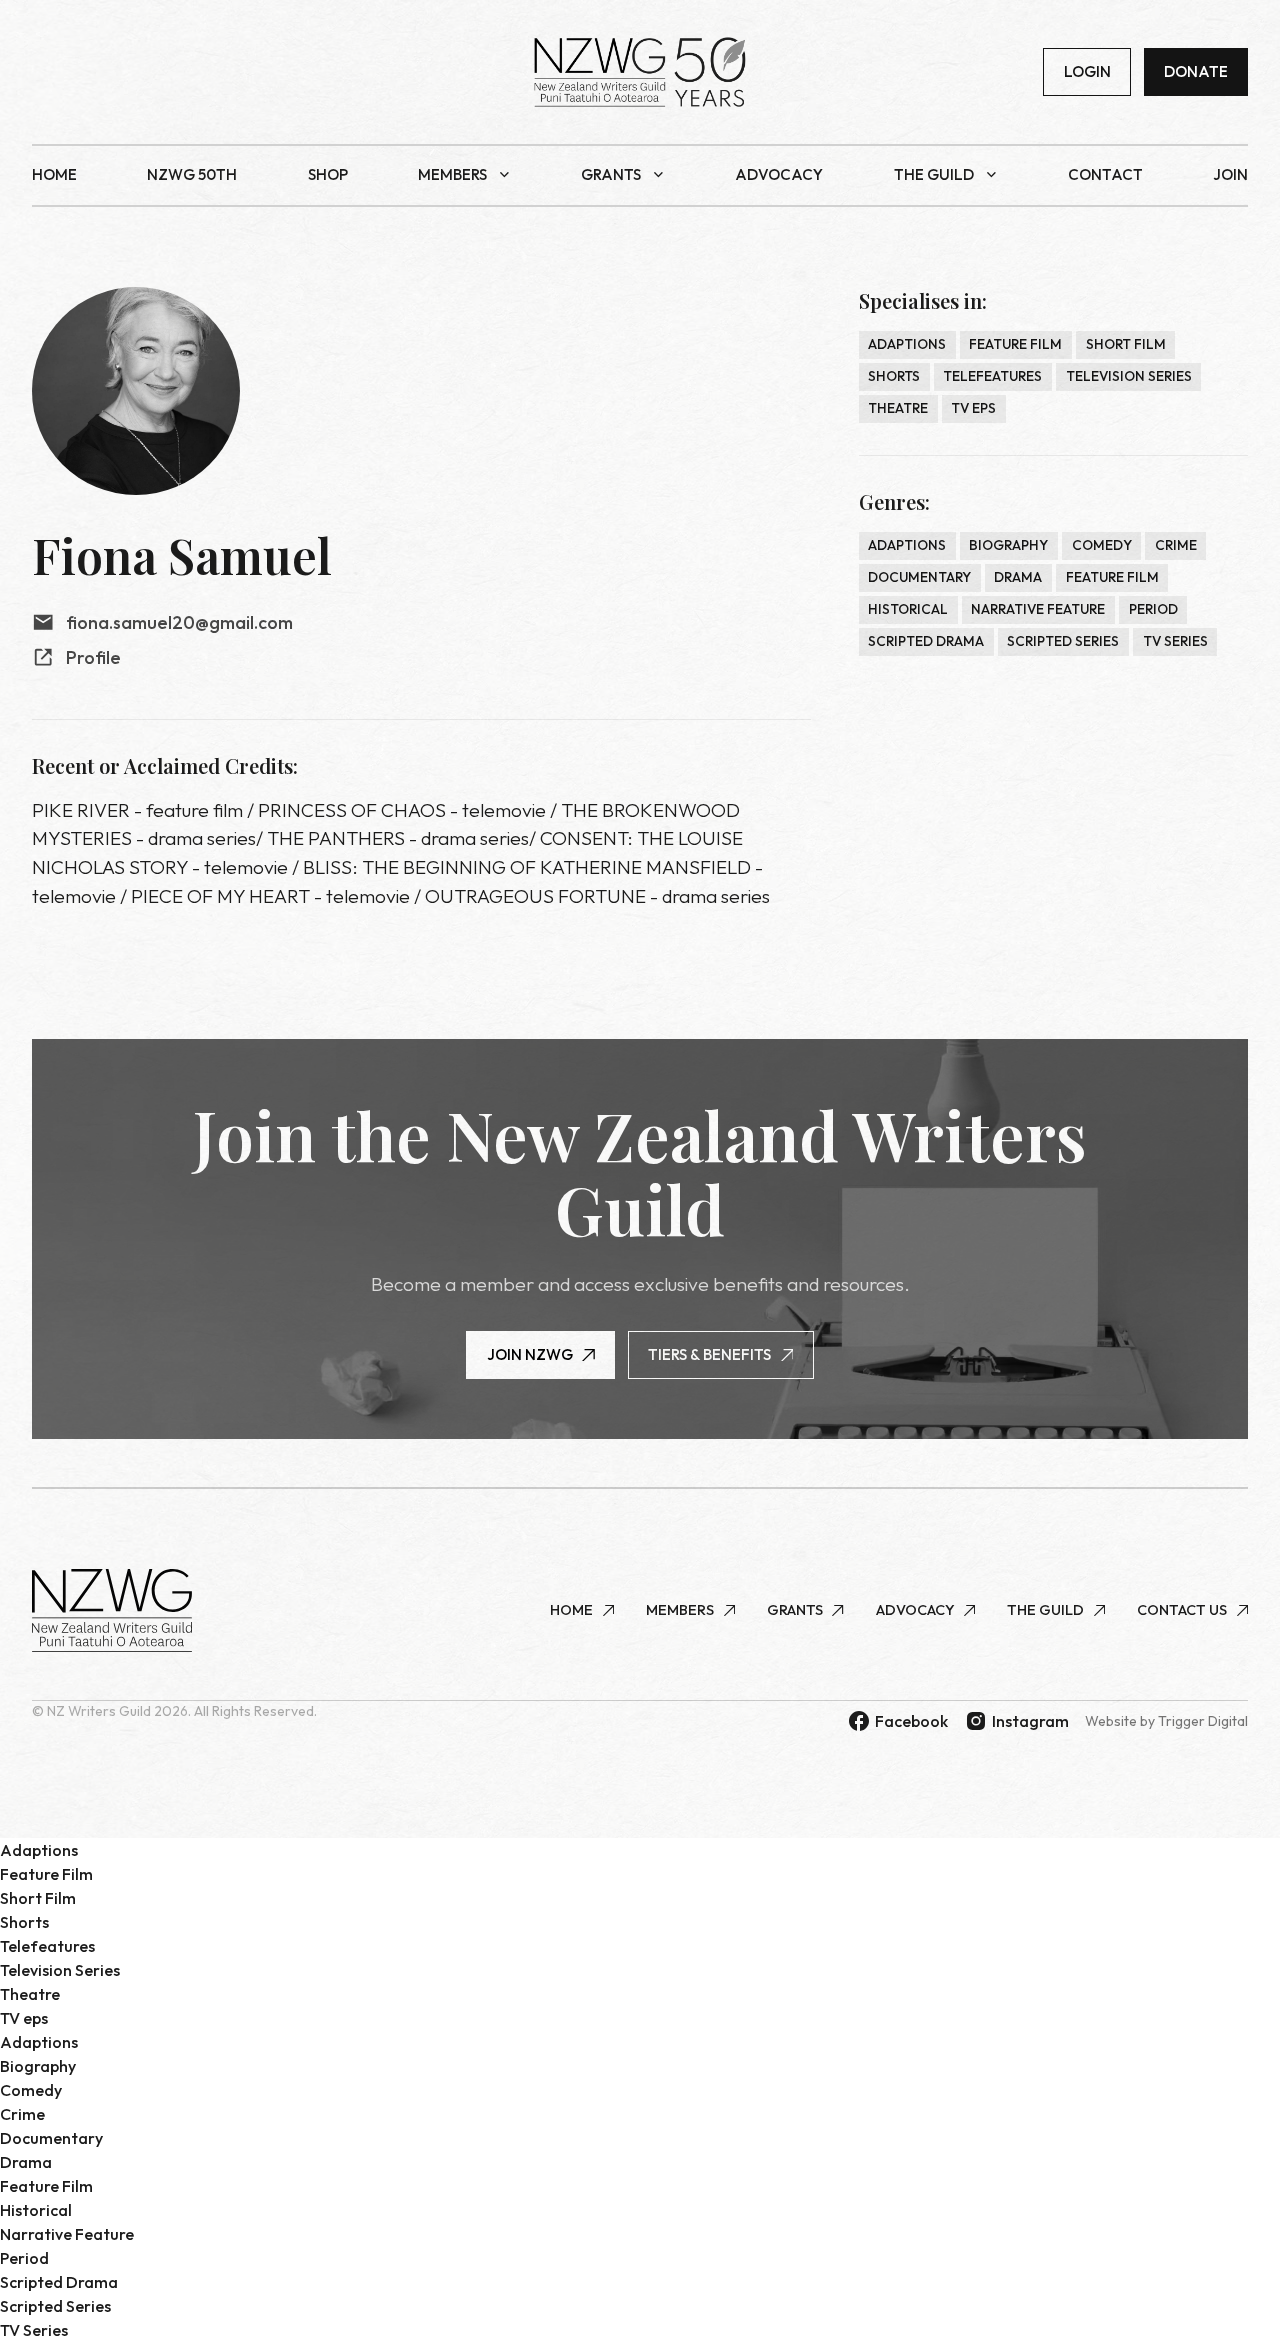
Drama (1018, 577)
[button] (464, 175)
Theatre (898, 408)
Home (54, 174)
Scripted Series (1063, 641)
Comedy (1102, 545)
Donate (1196, 71)
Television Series (1129, 376)
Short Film (1126, 344)
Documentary (919, 577)
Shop (328, 174)
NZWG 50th (192, 174)
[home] (640, 72)
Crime (1176, 545)
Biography (1008, 545)
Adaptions (907, 344)
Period (1153, 609)
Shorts (894, 376)
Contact (1105, 174)
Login (1087, 71)
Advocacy (779, 174)
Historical (908, 609)
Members (452, 174)
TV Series (1175, 641)
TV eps (973, 408)
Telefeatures (992, 376)
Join (1230, 174)
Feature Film (1015, 344)
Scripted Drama (926, 641)
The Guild (934, 174)
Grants (611, 174)
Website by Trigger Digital (1166, 1721)
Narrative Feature (1038, 609)
